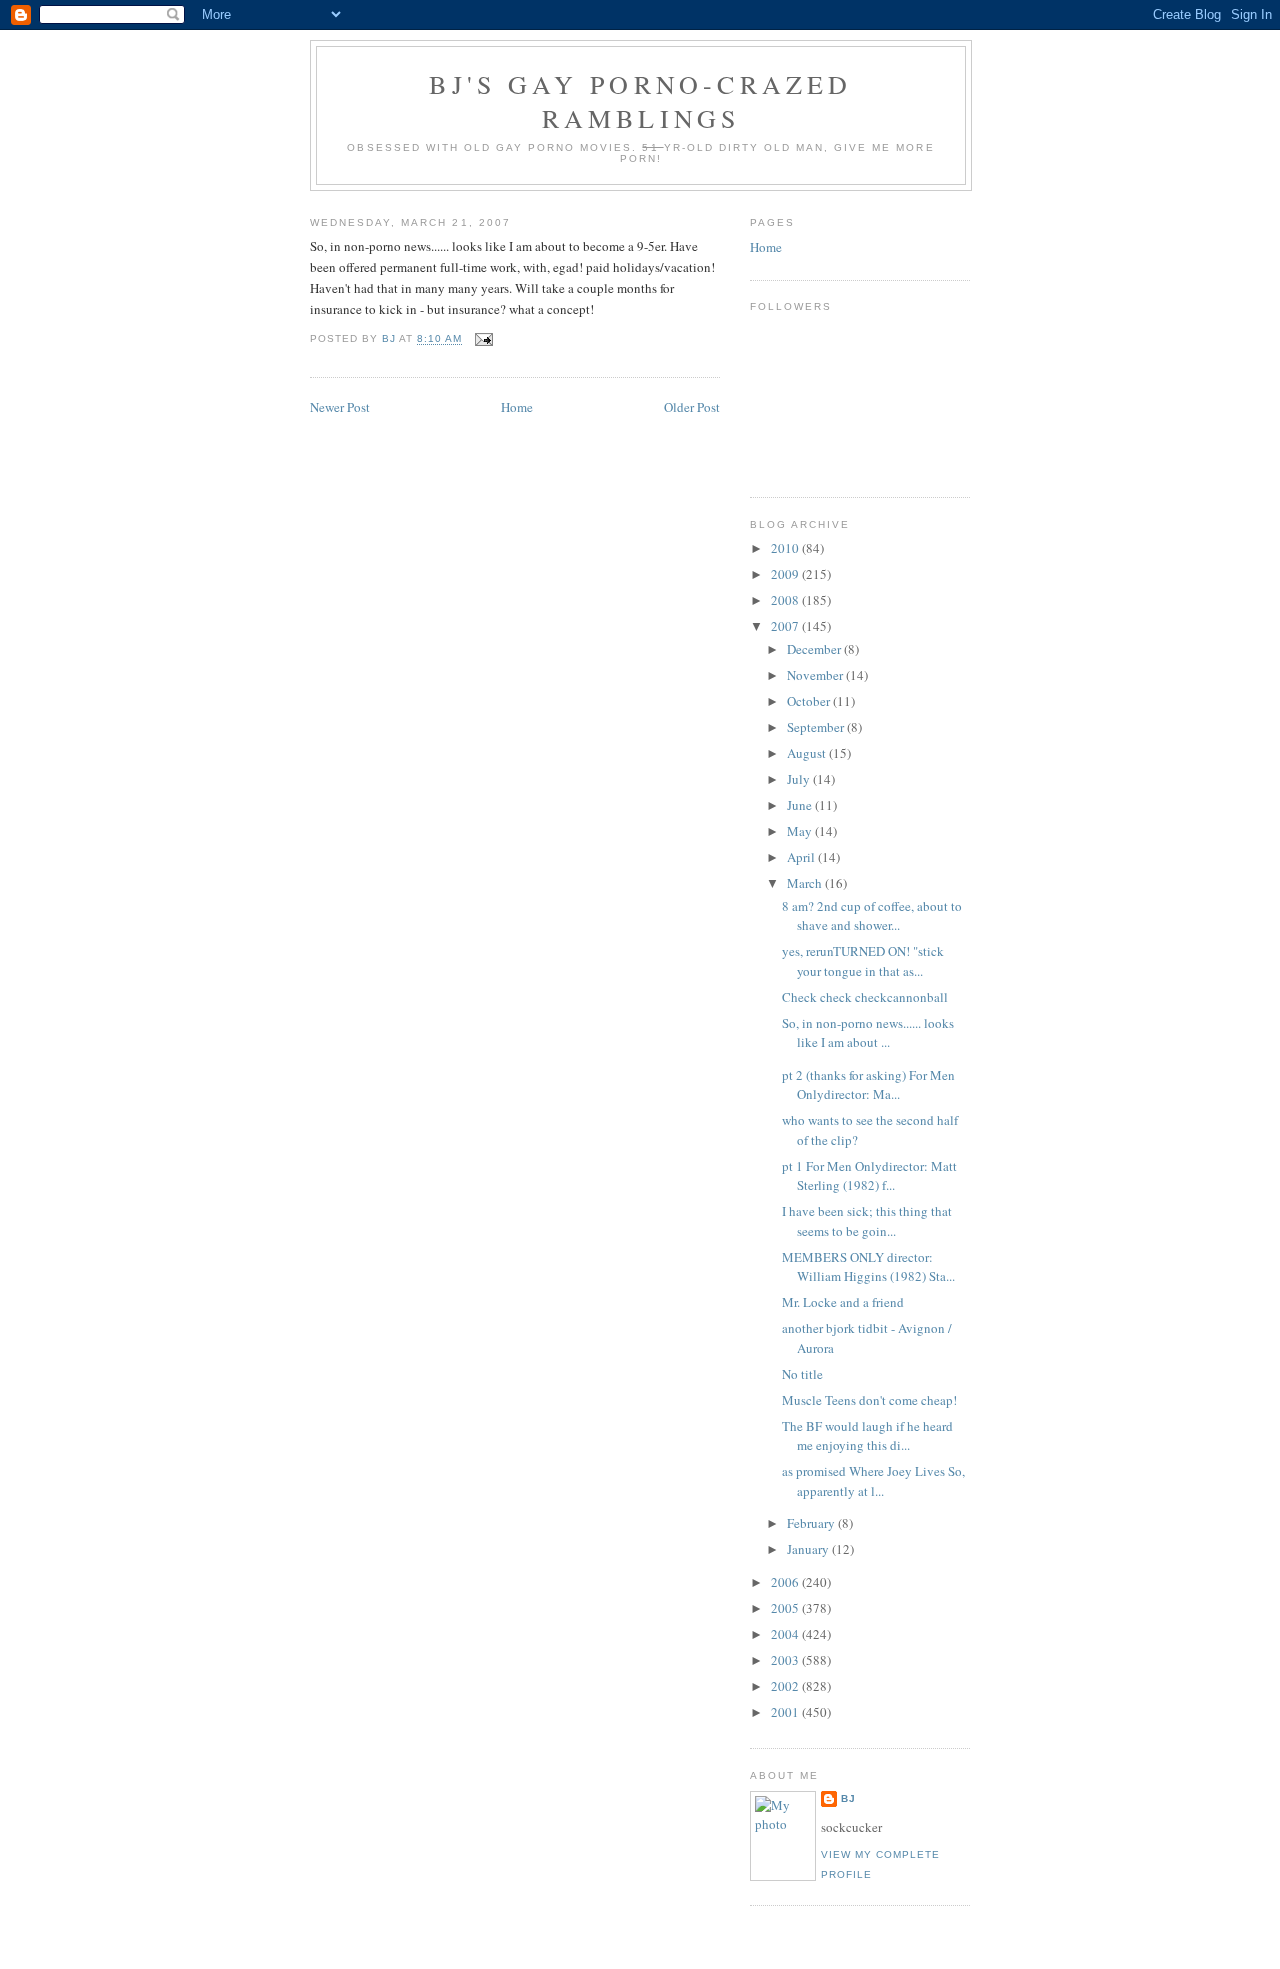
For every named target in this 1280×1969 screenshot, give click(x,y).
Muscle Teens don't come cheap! (869, 1400)
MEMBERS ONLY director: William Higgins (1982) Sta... (868, 1267)
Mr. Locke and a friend (843, 1302)
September (817, 727)
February (812, 1523)
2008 (786, 600)
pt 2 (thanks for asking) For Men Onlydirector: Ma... (868, 1085)
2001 (786, 1712)
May (801, 831)
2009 (786, 574)
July (800, 779)
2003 (786, 1660)
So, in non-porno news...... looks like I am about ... (868, 1033)
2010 (786, 548)
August (808, 753)
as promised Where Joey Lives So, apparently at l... (873, 1481)
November (816, 675)
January (809, 1549)
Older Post (692, 407)
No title (802, 1374)
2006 (786, 1582)
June (801, 805)
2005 (786, 1608)
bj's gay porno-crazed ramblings (640, 101)
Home (517, 407)
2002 (786, 1686)
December (815, 649)
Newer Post (340, 407)
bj (848, 1798)
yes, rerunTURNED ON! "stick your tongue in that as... (863, 961)
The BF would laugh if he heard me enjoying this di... (867, 1436)
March (806, 883)
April (802, 857)
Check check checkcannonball (865, 997)
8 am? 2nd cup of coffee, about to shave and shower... (872, 916)
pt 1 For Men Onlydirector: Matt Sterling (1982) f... (869, 1176)
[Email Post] (483, 339)
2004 (786, 1634)
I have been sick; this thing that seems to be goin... (867, 1221)
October (810, 701)
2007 (786, 626)
